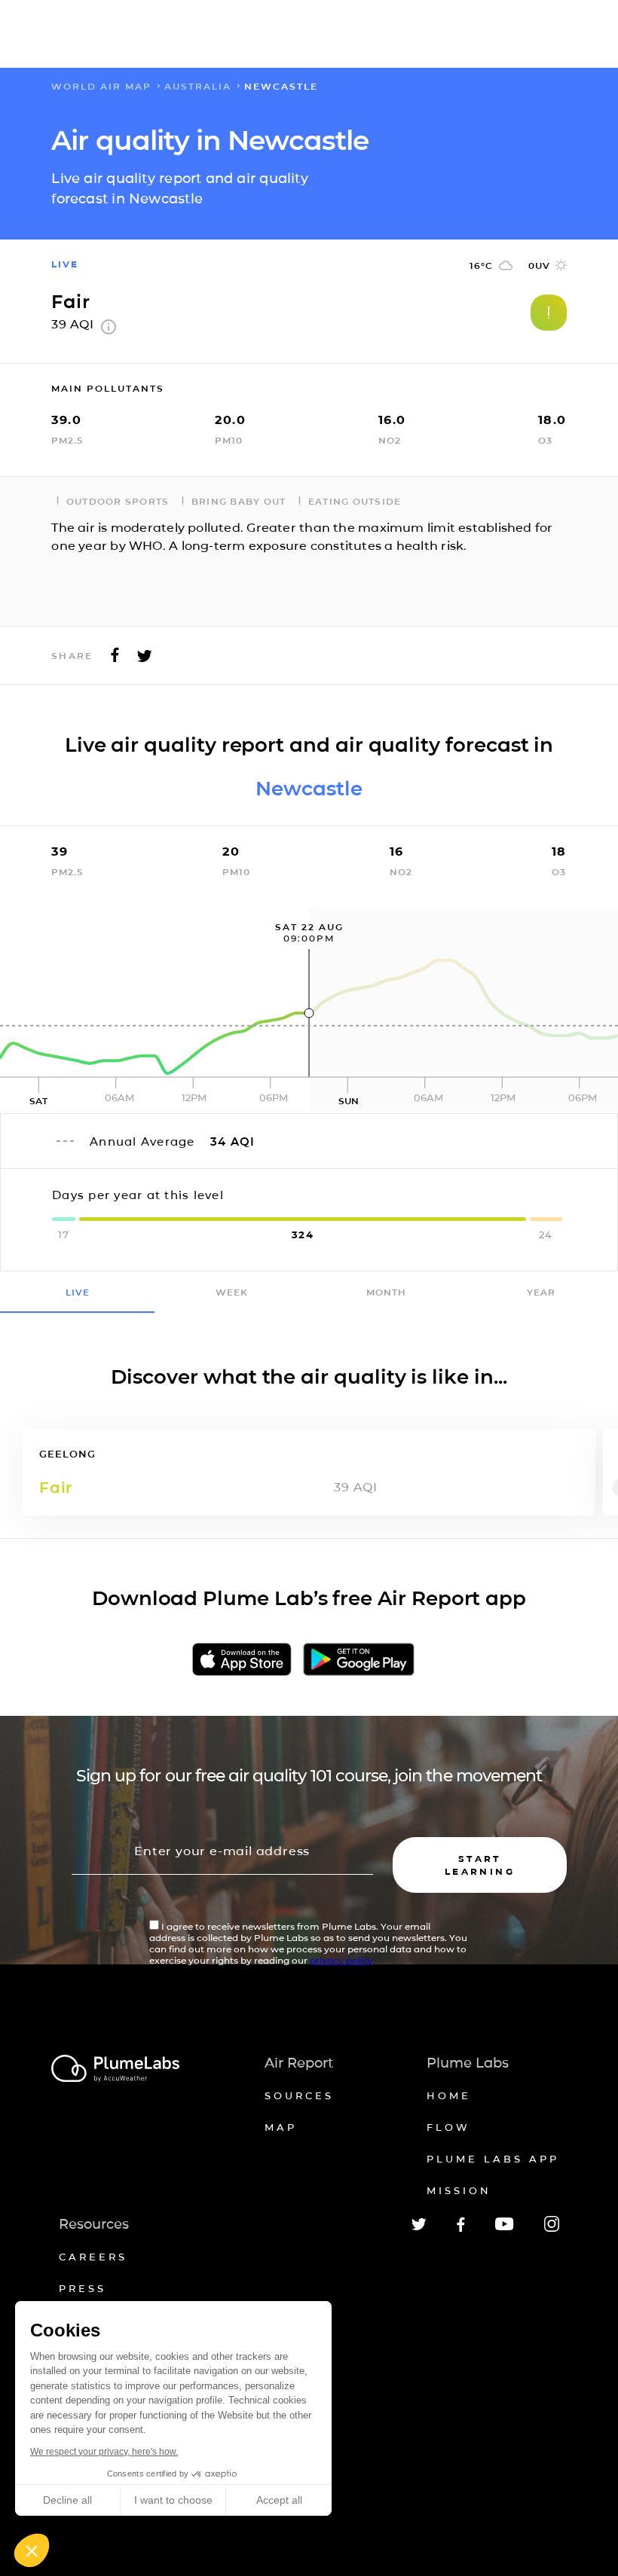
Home (449, 2095)
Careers (93, 2257)
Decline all (67, 2500)
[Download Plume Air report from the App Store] (242, 1660)
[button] (32, 2550)
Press (83, 2288)
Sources (299, 2095)
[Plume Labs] (115, 2069)
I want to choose (173, 2500)
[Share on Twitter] (145, 659)
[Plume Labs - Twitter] (419, 2228)
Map (281, 2127)
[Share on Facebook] (115, 659)
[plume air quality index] (109, 330)
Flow (448, 2127)
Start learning (480, 1865)
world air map (101, 86)
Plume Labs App (493, 2159)
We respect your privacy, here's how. (104, 2452)
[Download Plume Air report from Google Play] (359, 1660)
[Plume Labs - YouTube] (505, 2228)
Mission (459, 2190)
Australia (198, 86)
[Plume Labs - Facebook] (461, 2229)
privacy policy (341, 1960)
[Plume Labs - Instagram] (552, 2229)
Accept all (279, 2500)
